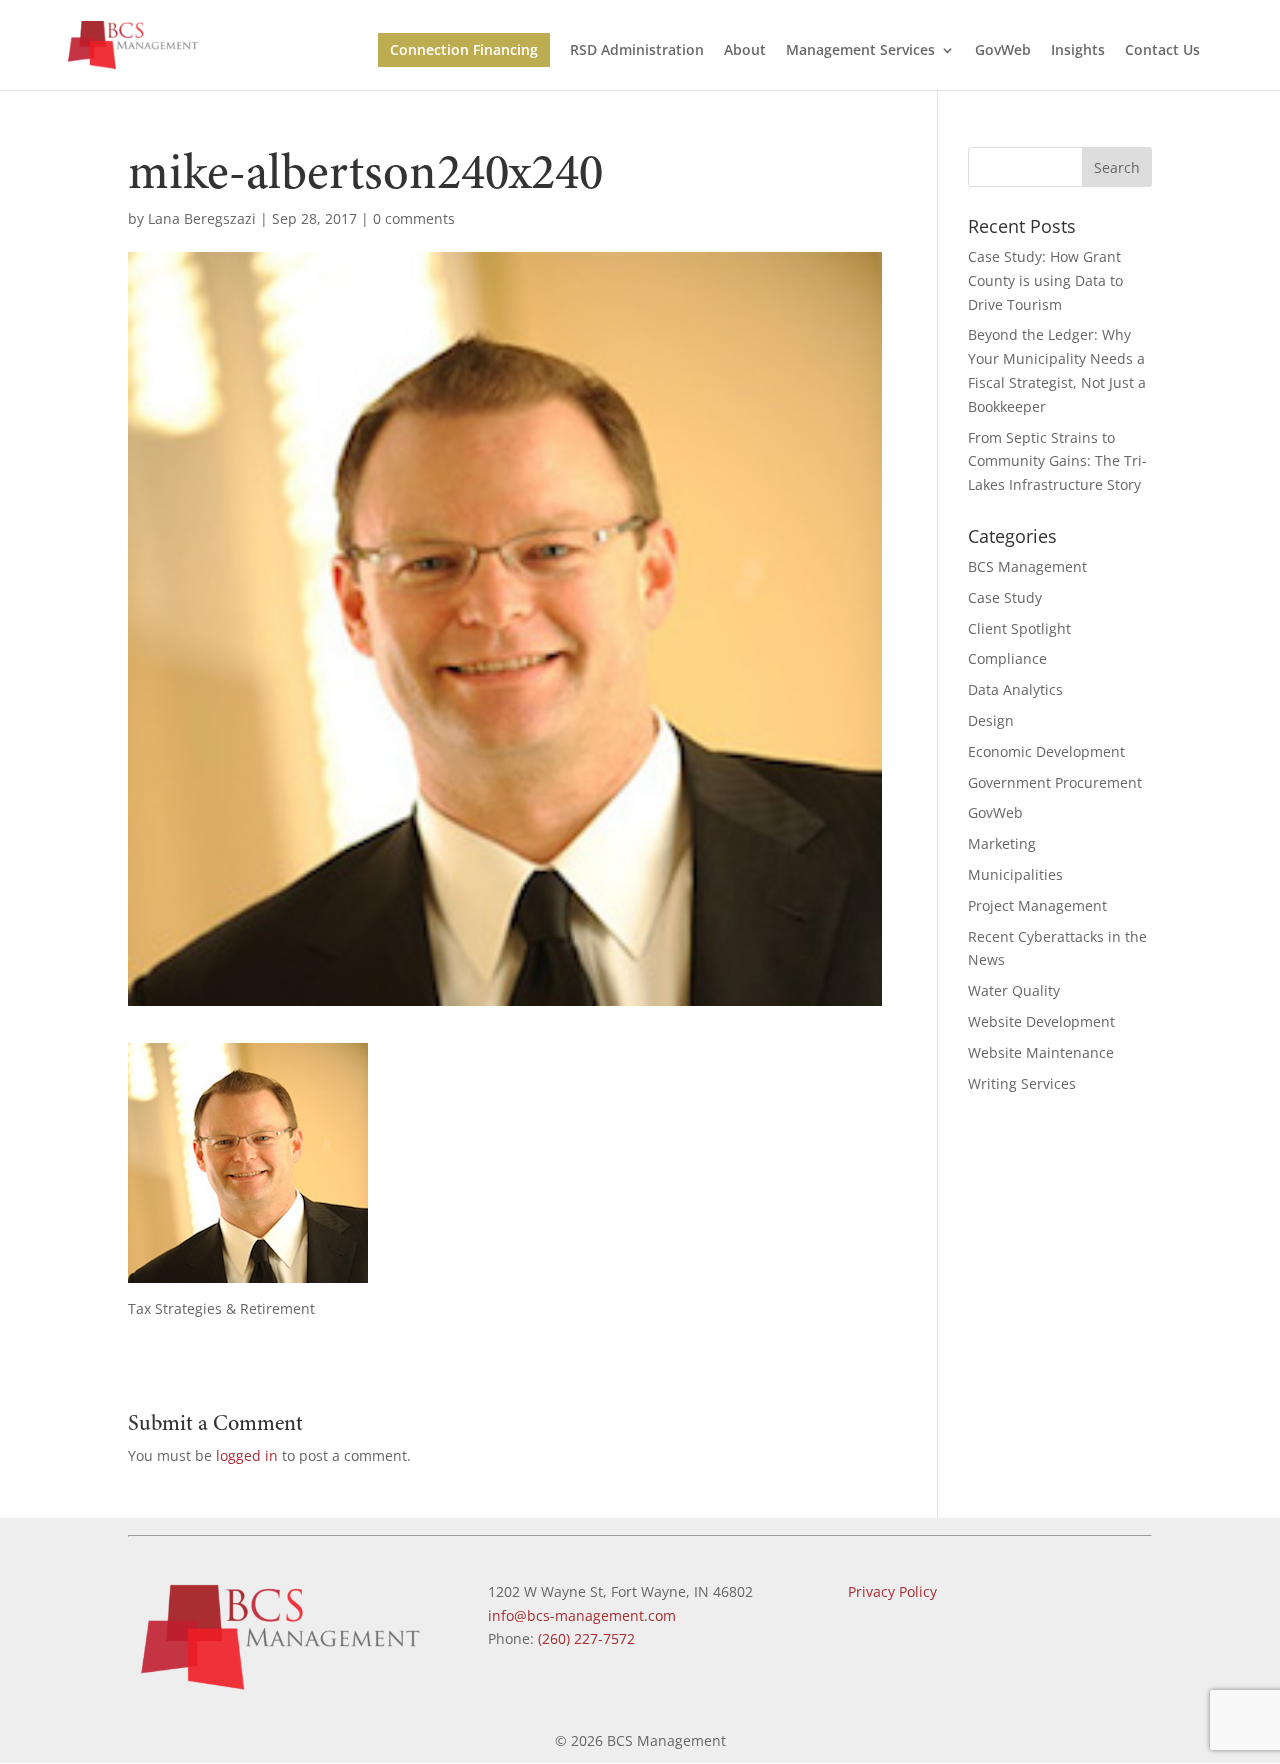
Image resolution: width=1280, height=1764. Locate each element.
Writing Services (1022, 1083)
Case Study (1005, 597)
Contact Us (1162, 51)
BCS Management (1027, 566)
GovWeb (1003, 51)
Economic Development (1046, 751)
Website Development (1041, 1021)
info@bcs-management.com (582, 1615)
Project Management (1037, 905)
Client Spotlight (1019, 628)
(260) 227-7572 (586, 1638)
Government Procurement (1055, 782)
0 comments (414, 218)
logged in (247, 1455)
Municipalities (1015, 874)
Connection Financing (464, 49)
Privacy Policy (892, 1591)
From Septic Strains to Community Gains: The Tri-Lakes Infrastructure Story (1057, 461)
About (745, 51)
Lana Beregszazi (202, 218)
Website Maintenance (1041, 1052)
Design (991, 720)
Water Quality (1014, 990)
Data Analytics (1015, 689)
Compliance (1007, 658)
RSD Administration (637, 51)
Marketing (1002, 843)
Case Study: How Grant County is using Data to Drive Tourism (1045, 280)
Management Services (860, 51)
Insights (1078, 51)
